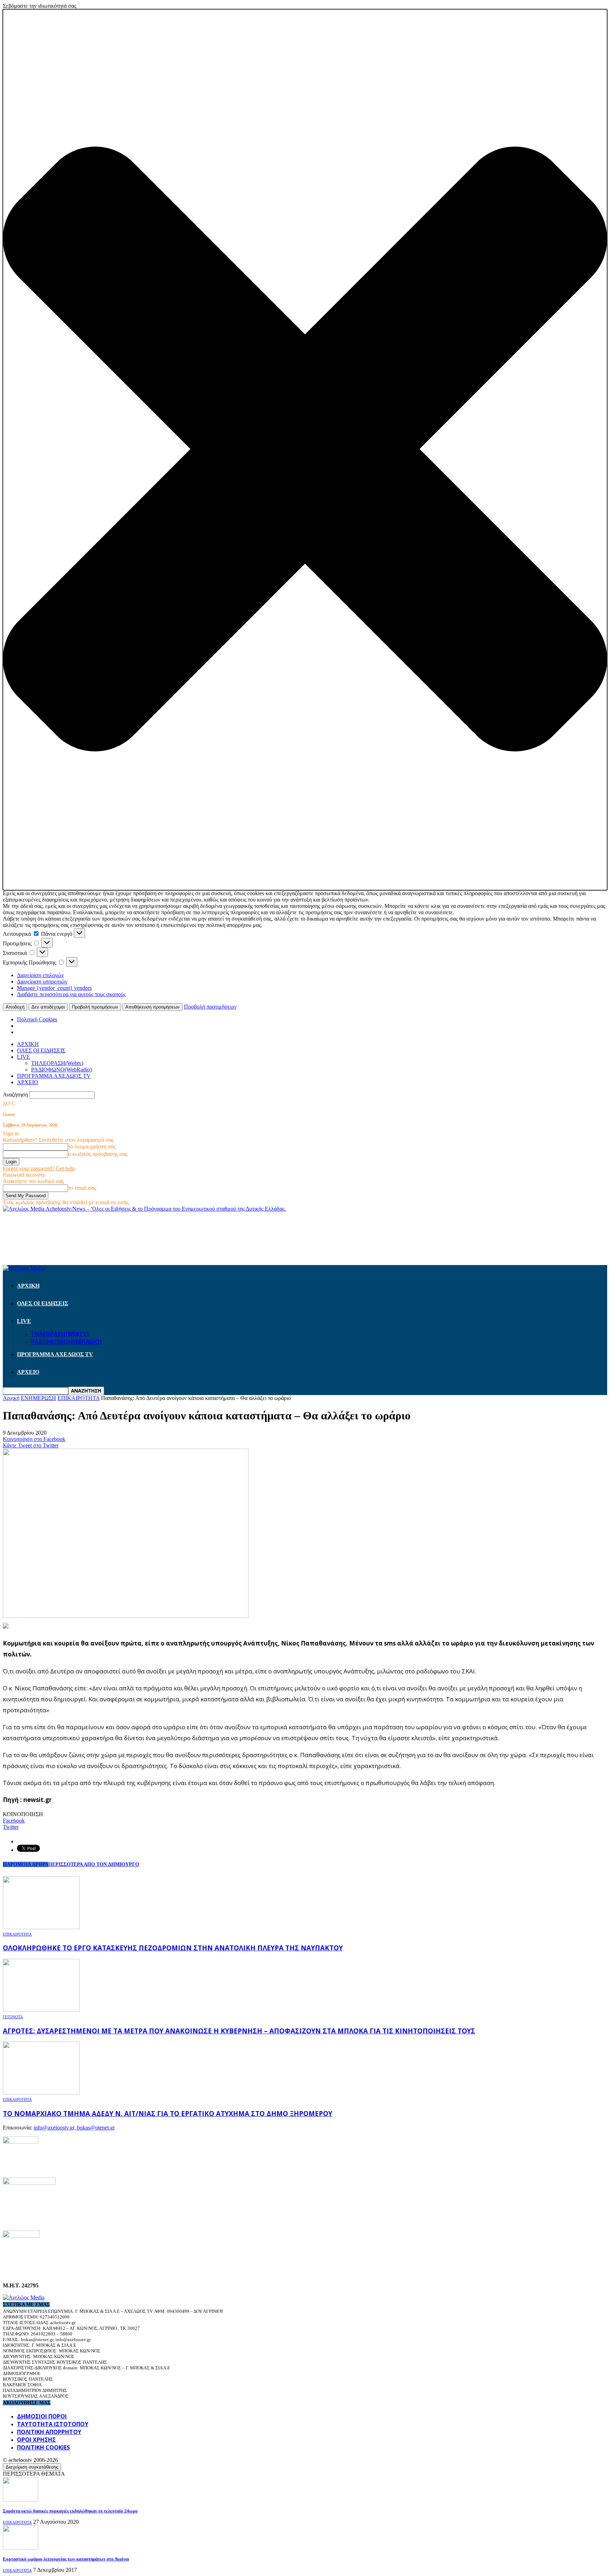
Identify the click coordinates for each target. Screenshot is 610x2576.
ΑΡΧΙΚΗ (28, 1044)
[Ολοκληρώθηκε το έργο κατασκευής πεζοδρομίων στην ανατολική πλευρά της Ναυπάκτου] (41, 1927)
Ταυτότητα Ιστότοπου (53, 2424)
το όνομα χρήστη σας (92, 1147)
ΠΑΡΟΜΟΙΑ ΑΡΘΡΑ (26, 1864)
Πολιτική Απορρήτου (49, 2432)
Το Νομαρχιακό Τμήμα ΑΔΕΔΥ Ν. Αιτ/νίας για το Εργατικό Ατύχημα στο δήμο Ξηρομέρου (168, 2113)
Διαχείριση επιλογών (40, 975)
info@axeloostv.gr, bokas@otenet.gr (74, 2128)
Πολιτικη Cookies (43, 2447)
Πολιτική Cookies (37, 1019)
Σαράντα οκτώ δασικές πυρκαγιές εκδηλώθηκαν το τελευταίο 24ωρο (70, 2511)
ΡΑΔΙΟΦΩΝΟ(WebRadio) (61, 1070)
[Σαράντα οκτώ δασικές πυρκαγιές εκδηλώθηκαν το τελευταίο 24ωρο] (20, 2500)
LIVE (23, 1057)
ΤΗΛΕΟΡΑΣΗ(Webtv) (57, 1063)
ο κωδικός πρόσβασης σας (98, 1154)
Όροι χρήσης (36, 2440)
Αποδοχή (15, 1007)
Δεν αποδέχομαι (48, 1007)
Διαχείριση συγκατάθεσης (32, 2467)
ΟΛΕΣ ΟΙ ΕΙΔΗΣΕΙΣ (41, 1050)
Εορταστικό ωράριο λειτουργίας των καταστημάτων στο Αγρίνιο (66, 2559)
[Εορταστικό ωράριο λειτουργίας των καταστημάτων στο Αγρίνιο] (20, 2548)
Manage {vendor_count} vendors (54, 988)
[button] (305, 450)
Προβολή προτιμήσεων (95, 1007)
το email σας (82, 1188)
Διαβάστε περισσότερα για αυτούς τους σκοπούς (71, 994)
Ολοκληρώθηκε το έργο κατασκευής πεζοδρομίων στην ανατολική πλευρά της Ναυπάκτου (173, 1948)
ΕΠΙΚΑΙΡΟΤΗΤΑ (17, 1934)
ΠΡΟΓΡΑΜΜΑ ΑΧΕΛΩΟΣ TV (54, 1076)
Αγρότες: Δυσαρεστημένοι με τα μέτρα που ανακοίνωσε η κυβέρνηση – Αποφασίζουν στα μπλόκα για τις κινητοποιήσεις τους (239, 2031)
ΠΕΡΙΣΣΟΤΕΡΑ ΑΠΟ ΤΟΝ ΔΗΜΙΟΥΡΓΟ (94, 1864)
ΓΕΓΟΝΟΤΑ (13, 2017)
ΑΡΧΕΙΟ (28, 1082)
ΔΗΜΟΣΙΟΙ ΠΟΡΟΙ (42, 2416)
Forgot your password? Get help (39, 1168)
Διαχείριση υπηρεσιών (42, 982)
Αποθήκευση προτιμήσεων (152, 1007)
